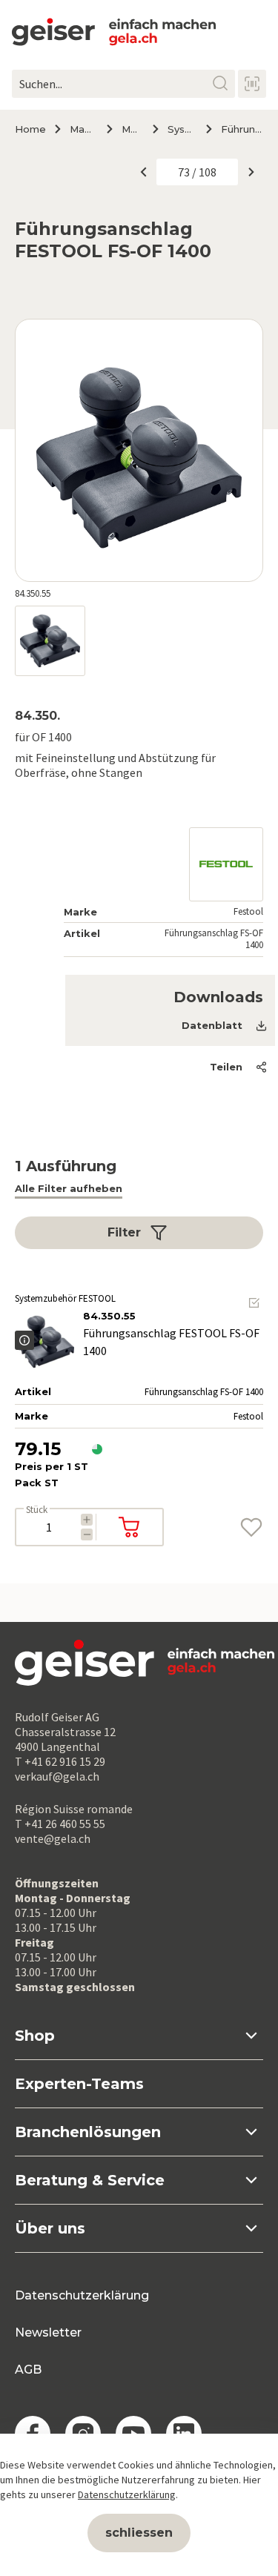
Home (30, 129)
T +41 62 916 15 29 (60, 1761)
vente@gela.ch (53, 1838)
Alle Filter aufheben (69, 1188)
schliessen (139, 2533)
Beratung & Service (90, 2180)
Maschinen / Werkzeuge (82, 129)
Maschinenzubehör (131, 129)
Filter (124, 1232)
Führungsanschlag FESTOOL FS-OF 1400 (242, 129)
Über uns (50, 2228)
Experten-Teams (79, 2084)
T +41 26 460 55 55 (60, 1824)
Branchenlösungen (88, 2132)
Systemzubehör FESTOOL (181, 129)
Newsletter (48, 2332)
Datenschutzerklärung (82, 2295)
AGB (28, 2370)
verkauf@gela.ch (57, 1776)
